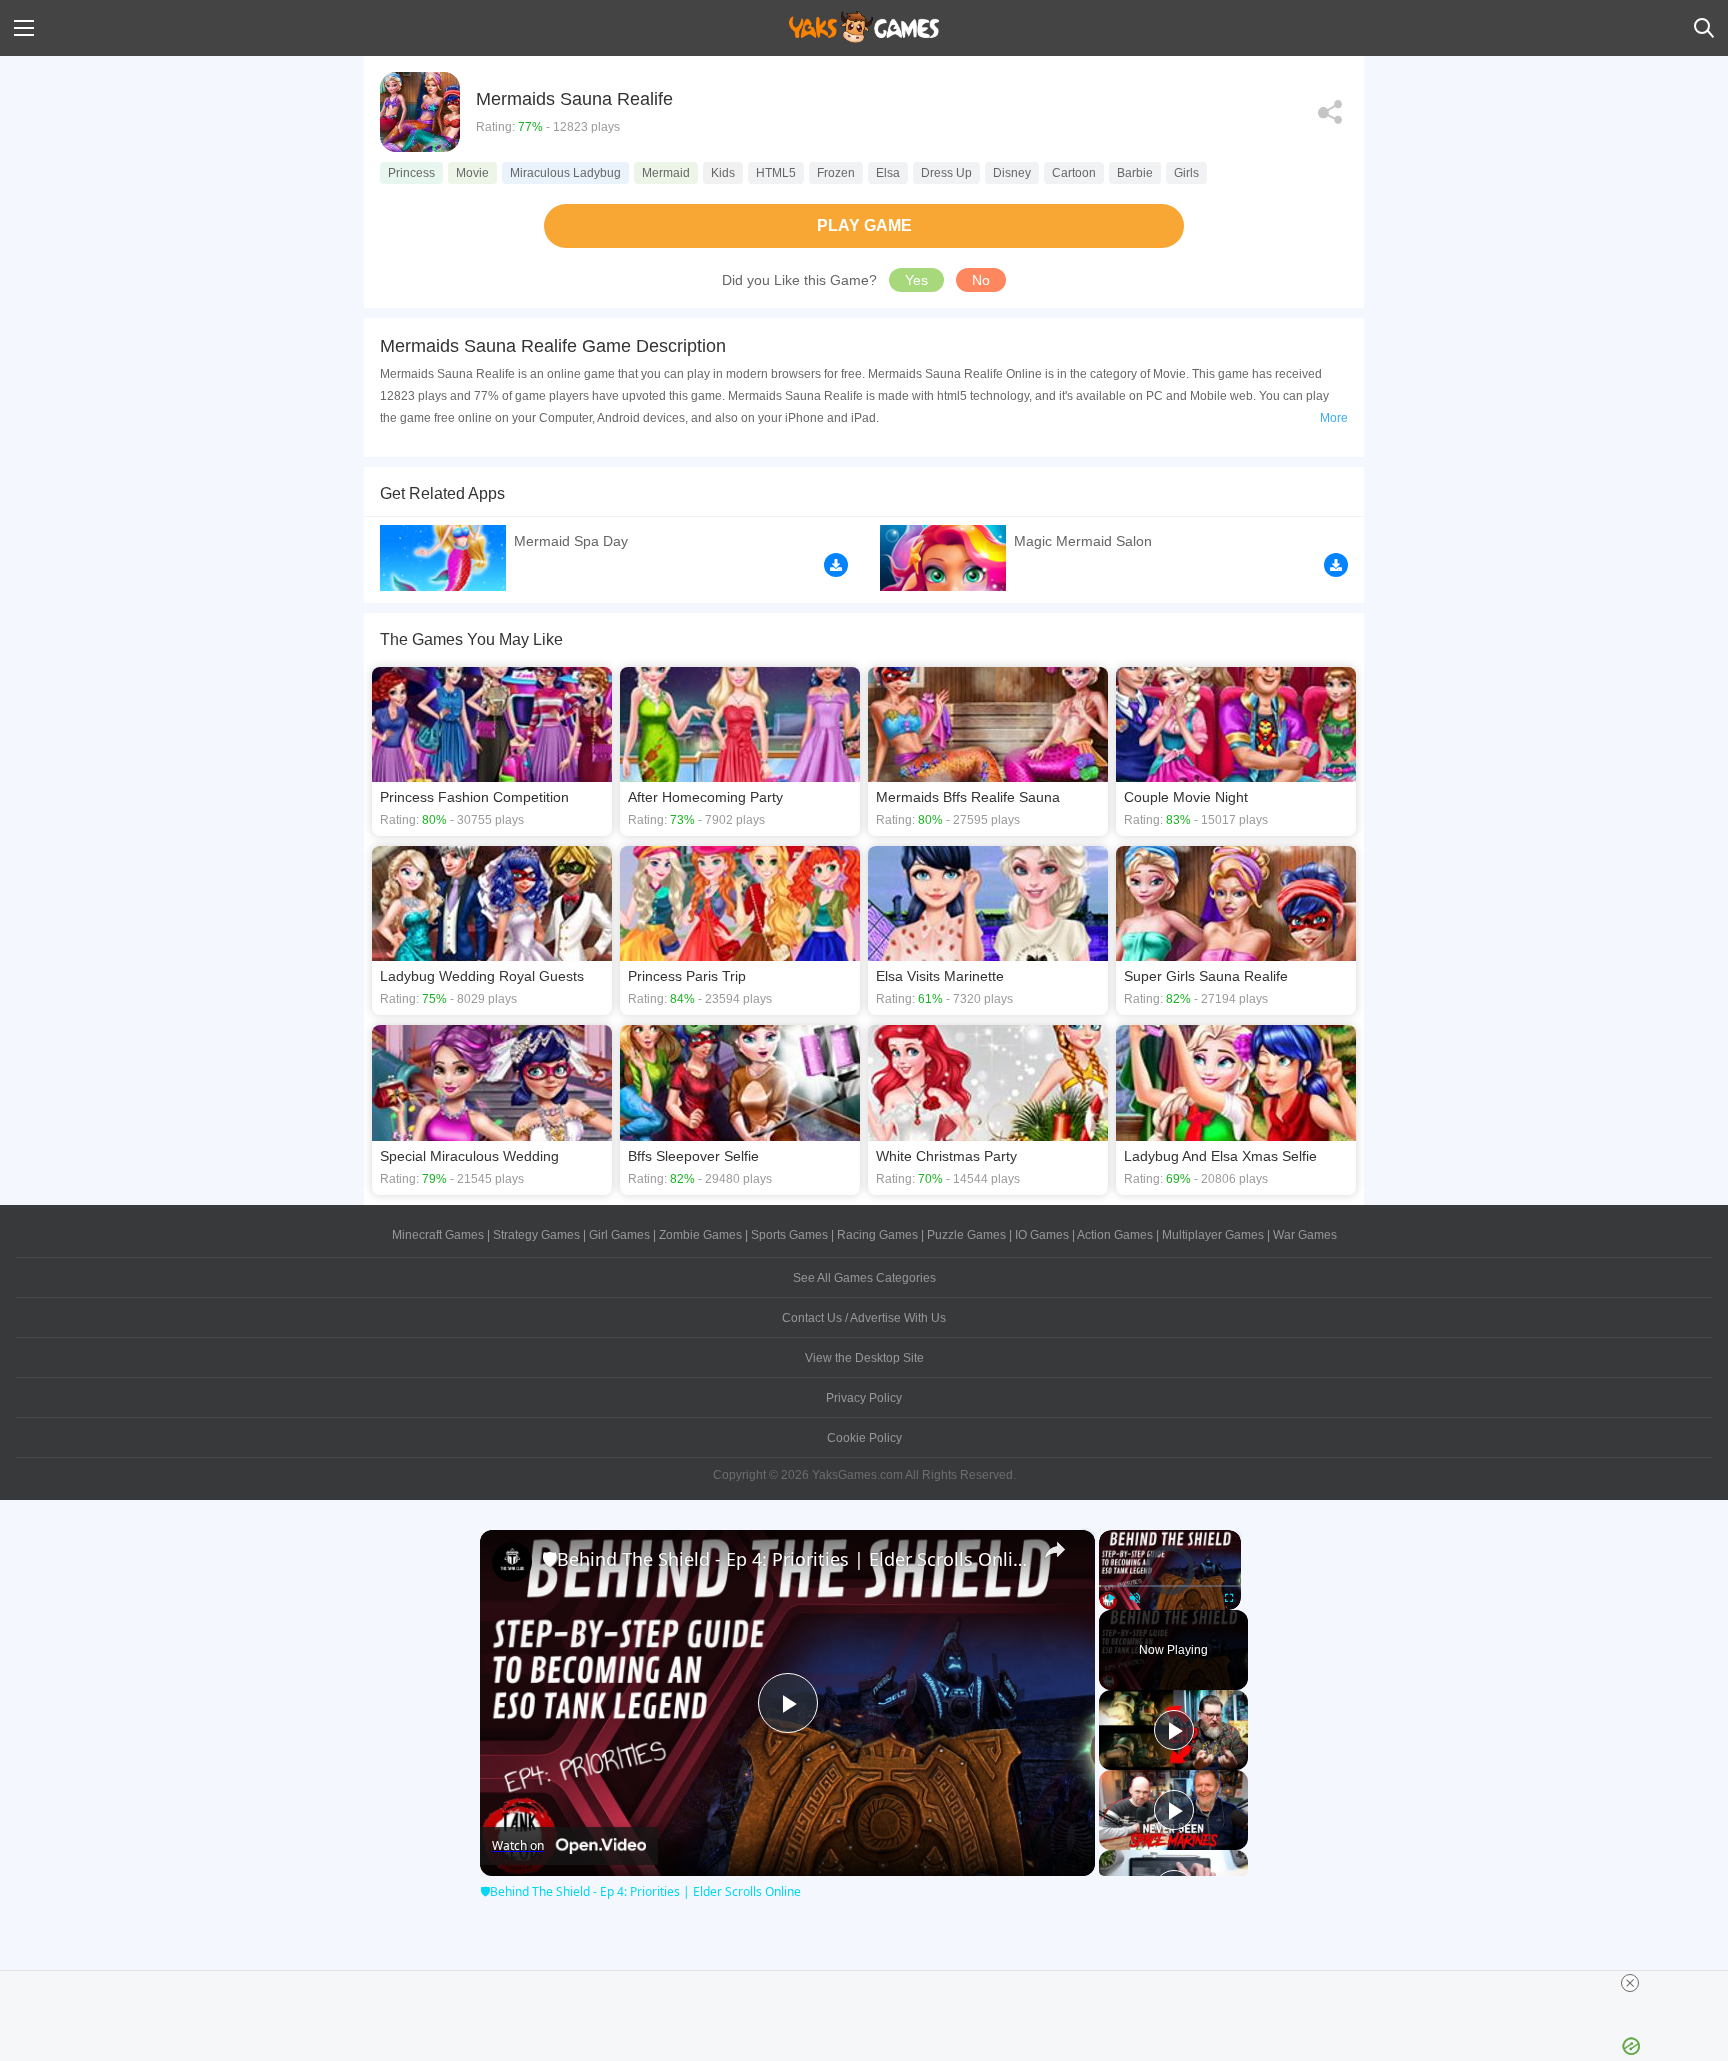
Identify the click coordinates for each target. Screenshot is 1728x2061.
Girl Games (619, 1235)
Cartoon (1074, 173)
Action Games (1115, 1235)
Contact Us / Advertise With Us (864, 1318)
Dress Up (946, 173)
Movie (472, 173)
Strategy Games (536, 1235)
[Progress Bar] (1170, 1585)
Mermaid (666, 173)
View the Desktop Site (864, 1358)
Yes (916, 280)
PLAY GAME (864, 225)
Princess (411, 173)
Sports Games (789, 1235)
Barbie (1135, 173)
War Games (1305, 1235)
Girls (1186, 173)
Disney (1012, 173)
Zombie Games (700, 1235)
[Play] (1111, 1598)
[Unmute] (1135, 1598)
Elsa (888, 173)
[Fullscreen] (1229, 1598)
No (981, 280)
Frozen (836, 173)
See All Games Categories (864, 1278)
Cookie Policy (864, 1438)
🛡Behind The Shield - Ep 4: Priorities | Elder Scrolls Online (784, 1559)
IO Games (1042, 1235)
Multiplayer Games (1213, 1235)
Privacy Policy (864, 1398)
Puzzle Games (966, 1235)
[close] (1630, 1983)
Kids (723, 173)
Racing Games (877, 1235)
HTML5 (776, 173)
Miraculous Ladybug (565, 173)
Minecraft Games (438, 1235)
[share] (1055, 1550)
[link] (512, 1562)
